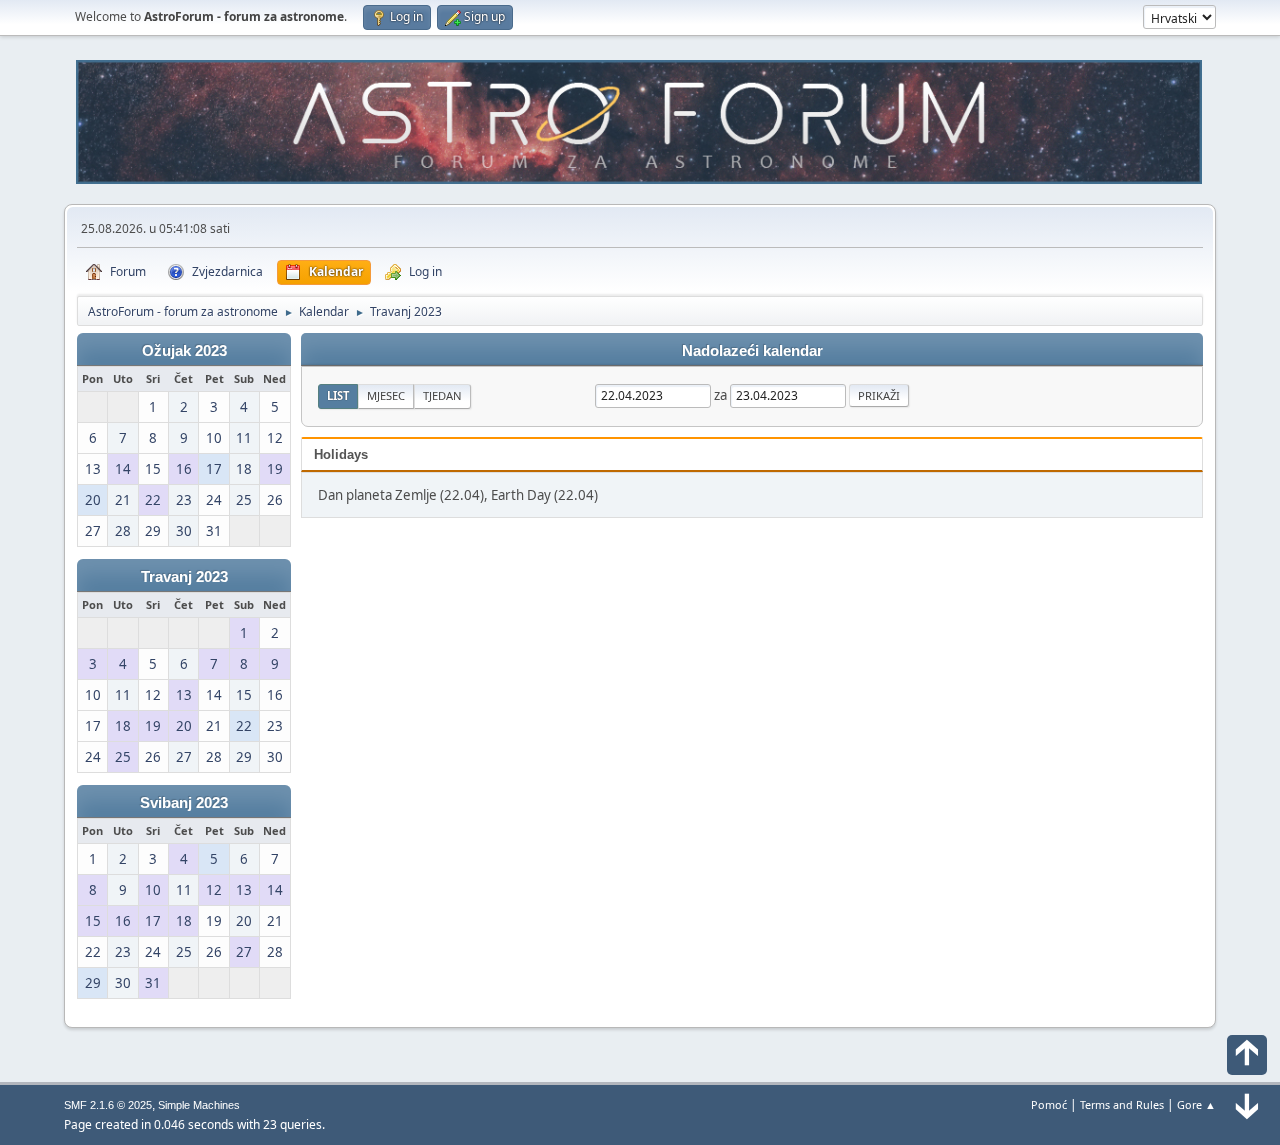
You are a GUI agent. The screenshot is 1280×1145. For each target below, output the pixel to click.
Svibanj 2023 (184, 803)
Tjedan (442, 395)
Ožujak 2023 (184, 351)
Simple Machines (199, 1105)
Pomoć (1049, 1104)
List (338, 395)
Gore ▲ (1196, 1104)
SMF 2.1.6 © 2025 (108, 1105)
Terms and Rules (1122, 1104)
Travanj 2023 (184, 577)
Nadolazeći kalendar (752, 351)
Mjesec (386, 395)
